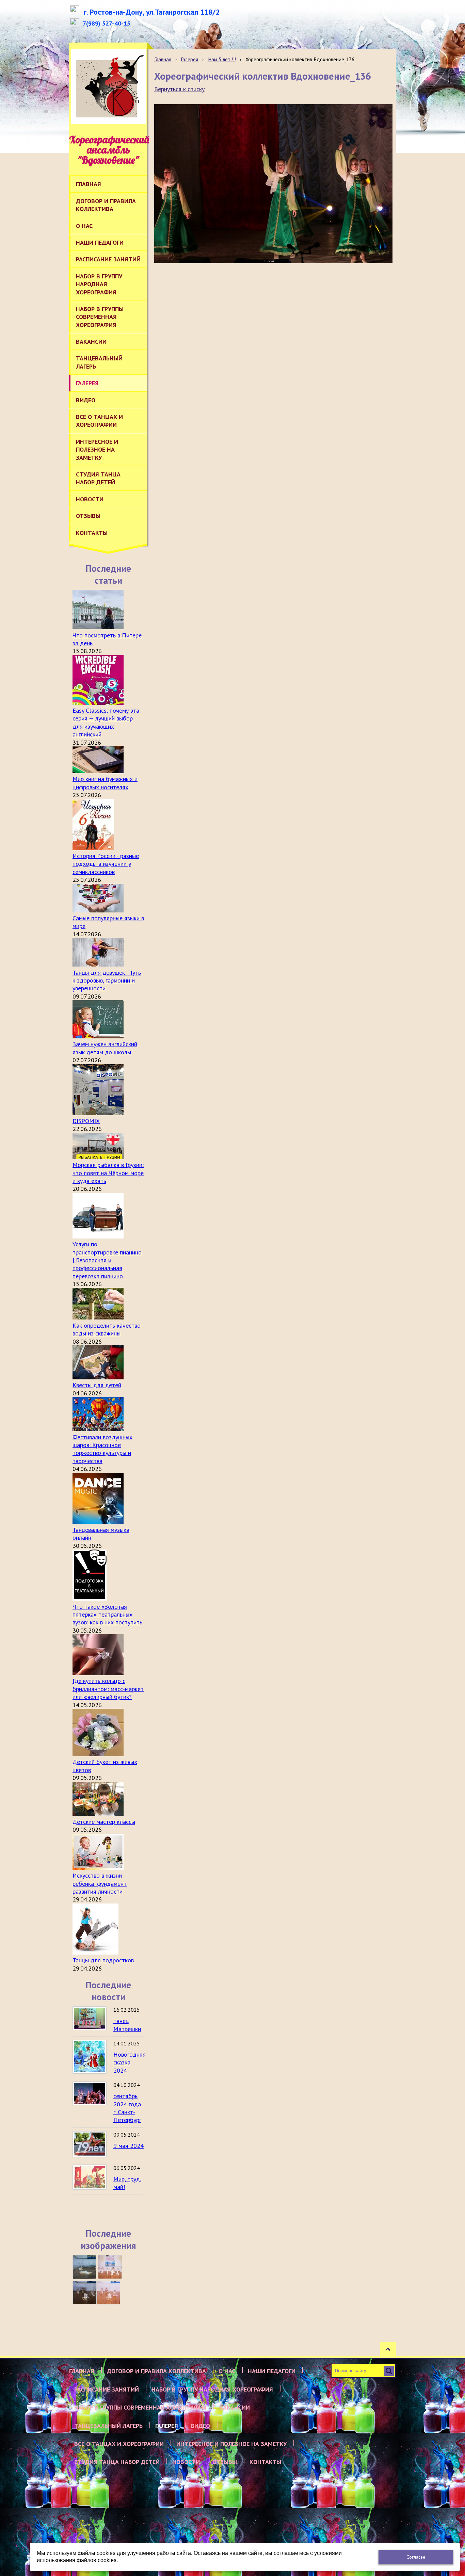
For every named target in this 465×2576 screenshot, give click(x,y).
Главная (163, 59)
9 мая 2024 (129, 2146)
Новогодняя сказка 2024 (130, 2062)
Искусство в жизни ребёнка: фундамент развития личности (100, 1883)
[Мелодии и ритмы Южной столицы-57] (108, 2293)
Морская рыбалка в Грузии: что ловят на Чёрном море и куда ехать (108, 1173)
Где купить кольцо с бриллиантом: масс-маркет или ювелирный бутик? (108, 1689)
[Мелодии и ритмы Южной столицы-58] (84, 2293)
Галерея (189, 59)
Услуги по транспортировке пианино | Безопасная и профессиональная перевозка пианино (107, 1260)
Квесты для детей (97, 1385)
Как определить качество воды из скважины (107, 1329)
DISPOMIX (86, 1121)
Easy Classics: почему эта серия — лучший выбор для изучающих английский (106, 722)
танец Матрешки (127, 2025)
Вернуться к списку (179, 89)
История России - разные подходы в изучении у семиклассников (106, 864)
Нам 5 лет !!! (222, 59)
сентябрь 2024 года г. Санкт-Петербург (127, 2108)
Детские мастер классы (104, 1822)
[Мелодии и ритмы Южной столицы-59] (110, 2267)
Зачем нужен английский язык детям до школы (105, 1048)
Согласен (416, 2557)
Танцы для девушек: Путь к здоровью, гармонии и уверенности (107, 981)
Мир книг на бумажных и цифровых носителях (105, 783)
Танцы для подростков (103, 1960)
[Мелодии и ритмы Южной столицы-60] (84, 2267)
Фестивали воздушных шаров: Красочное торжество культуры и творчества (102, 1449)
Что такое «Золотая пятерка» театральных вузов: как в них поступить (107, 1615)
